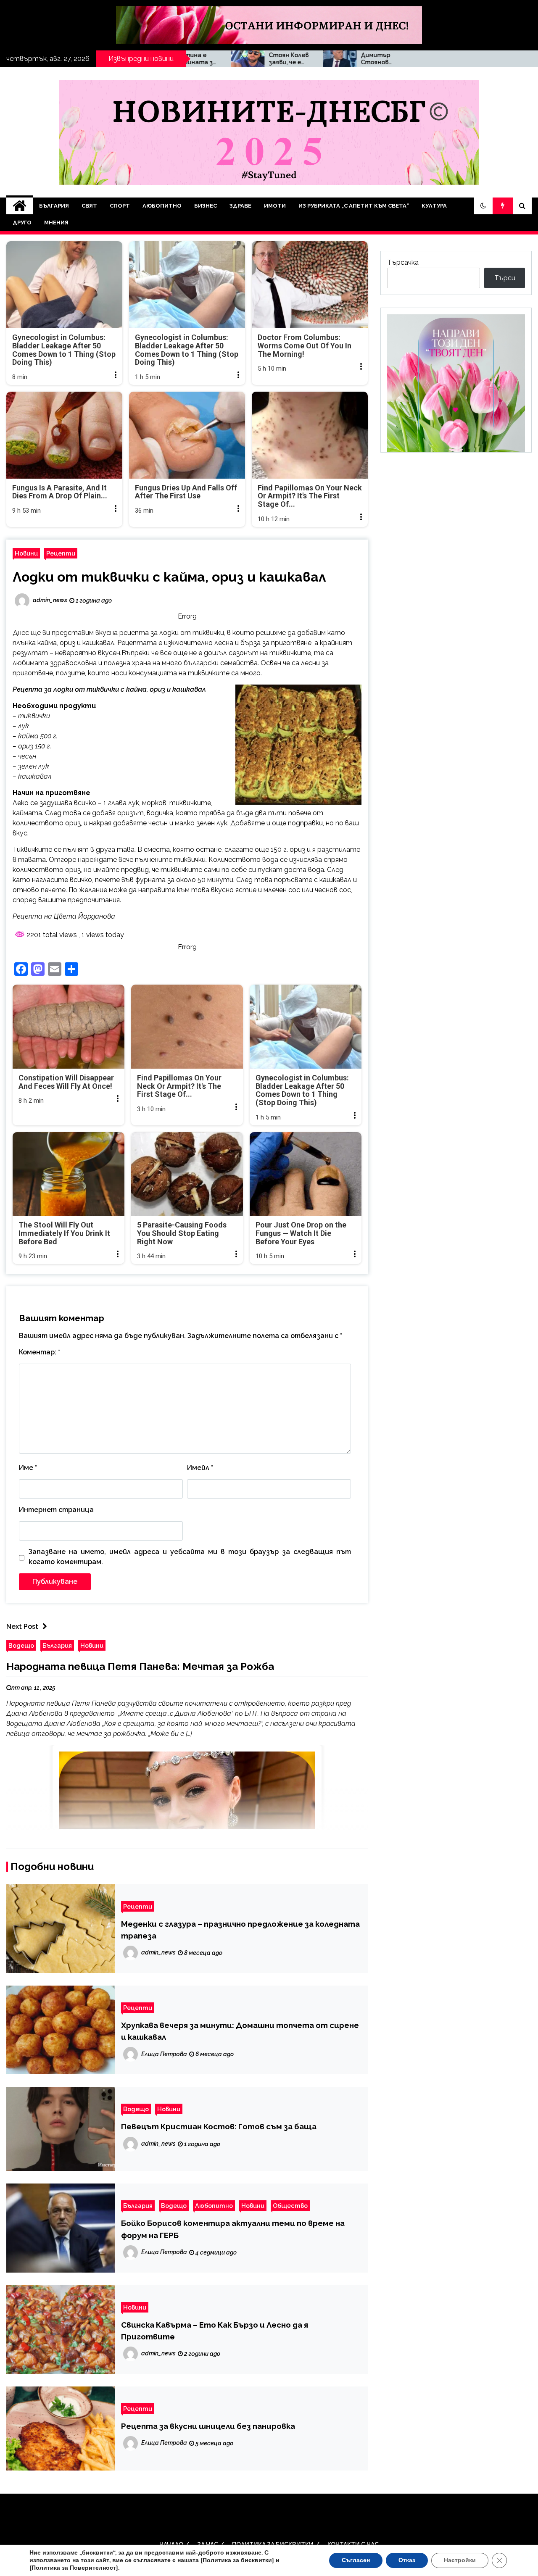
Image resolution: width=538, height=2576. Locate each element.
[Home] (20, 206)
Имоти (275, 206)
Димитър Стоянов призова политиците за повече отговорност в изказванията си (274, 59)
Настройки (460, 2560)
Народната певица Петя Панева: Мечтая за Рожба (140, 1666)
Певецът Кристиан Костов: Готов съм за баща (219, 2126)
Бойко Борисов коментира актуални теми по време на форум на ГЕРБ (233, 2229)
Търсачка (403, 262)
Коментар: (40, 1352)
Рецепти (61, 553)
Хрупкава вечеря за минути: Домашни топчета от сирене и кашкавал (240, 2031)
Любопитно (162, 206)
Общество (290, 2206)
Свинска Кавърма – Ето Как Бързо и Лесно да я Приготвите (215, 2331)
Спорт (120, 206)
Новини (26, 553)
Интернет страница (56, 1510)
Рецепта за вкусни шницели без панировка (208, 2426)
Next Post (22, 1626)
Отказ (407, 2560)
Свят (89, 206)
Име (28, 1468)
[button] (483, 206)
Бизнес (206, 206)
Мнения (56, 223)
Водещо (21, 1645)
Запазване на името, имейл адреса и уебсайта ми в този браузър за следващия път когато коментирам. (190, 1557)
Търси (505, 278)
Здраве (240, 206)
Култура (434, 206)
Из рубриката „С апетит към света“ (354, 206)
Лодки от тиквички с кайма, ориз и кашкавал (169, 577)
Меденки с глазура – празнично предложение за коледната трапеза (240, 1930)
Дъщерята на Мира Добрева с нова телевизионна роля (364, 59)
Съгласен (356, 2560)
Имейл (200, 1468)
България (54, 206)
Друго (22, 223)
